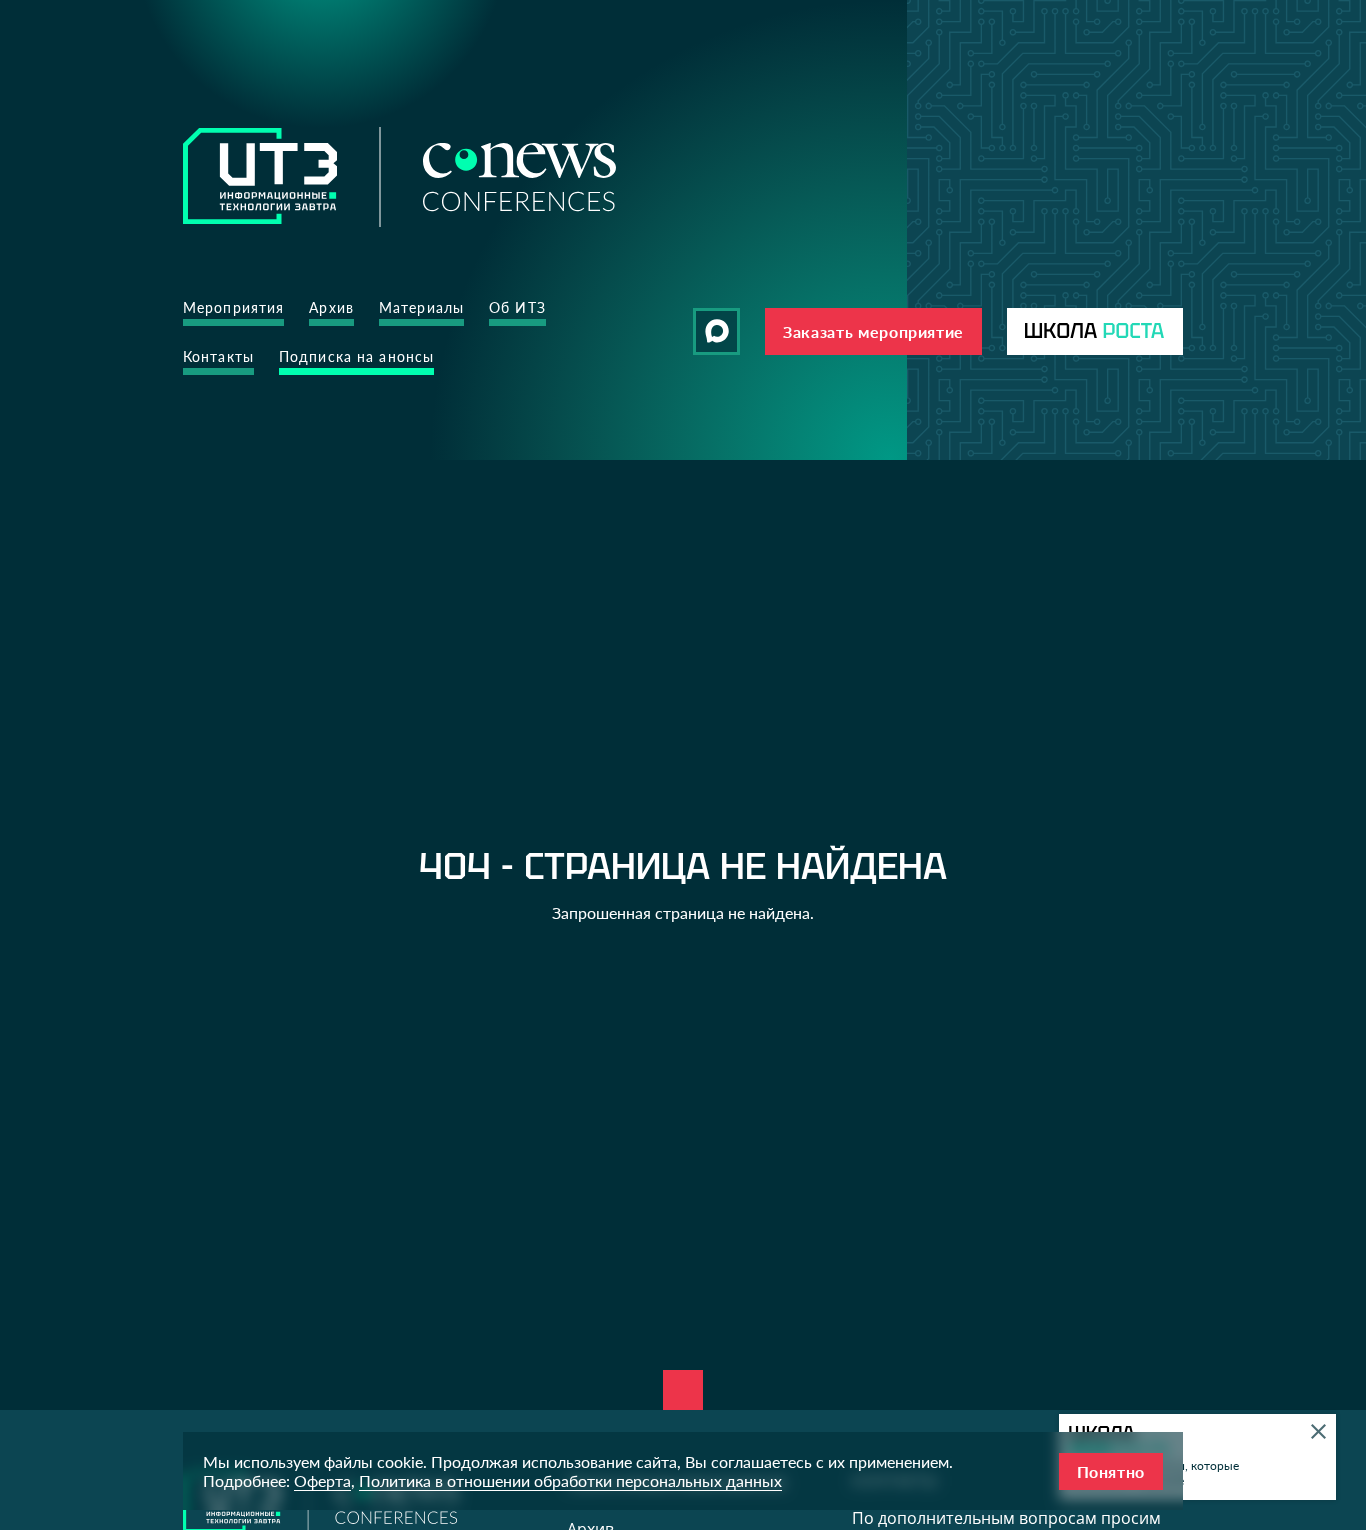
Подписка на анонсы (356, 356)
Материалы (421, 307)
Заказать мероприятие (873, 331)
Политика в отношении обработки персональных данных (570, 1480)
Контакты (218, 356)
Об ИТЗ (517, 307)
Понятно (1111, 1471)
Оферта (322, 1480)
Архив (331, 307)
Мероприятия (233, 307)
